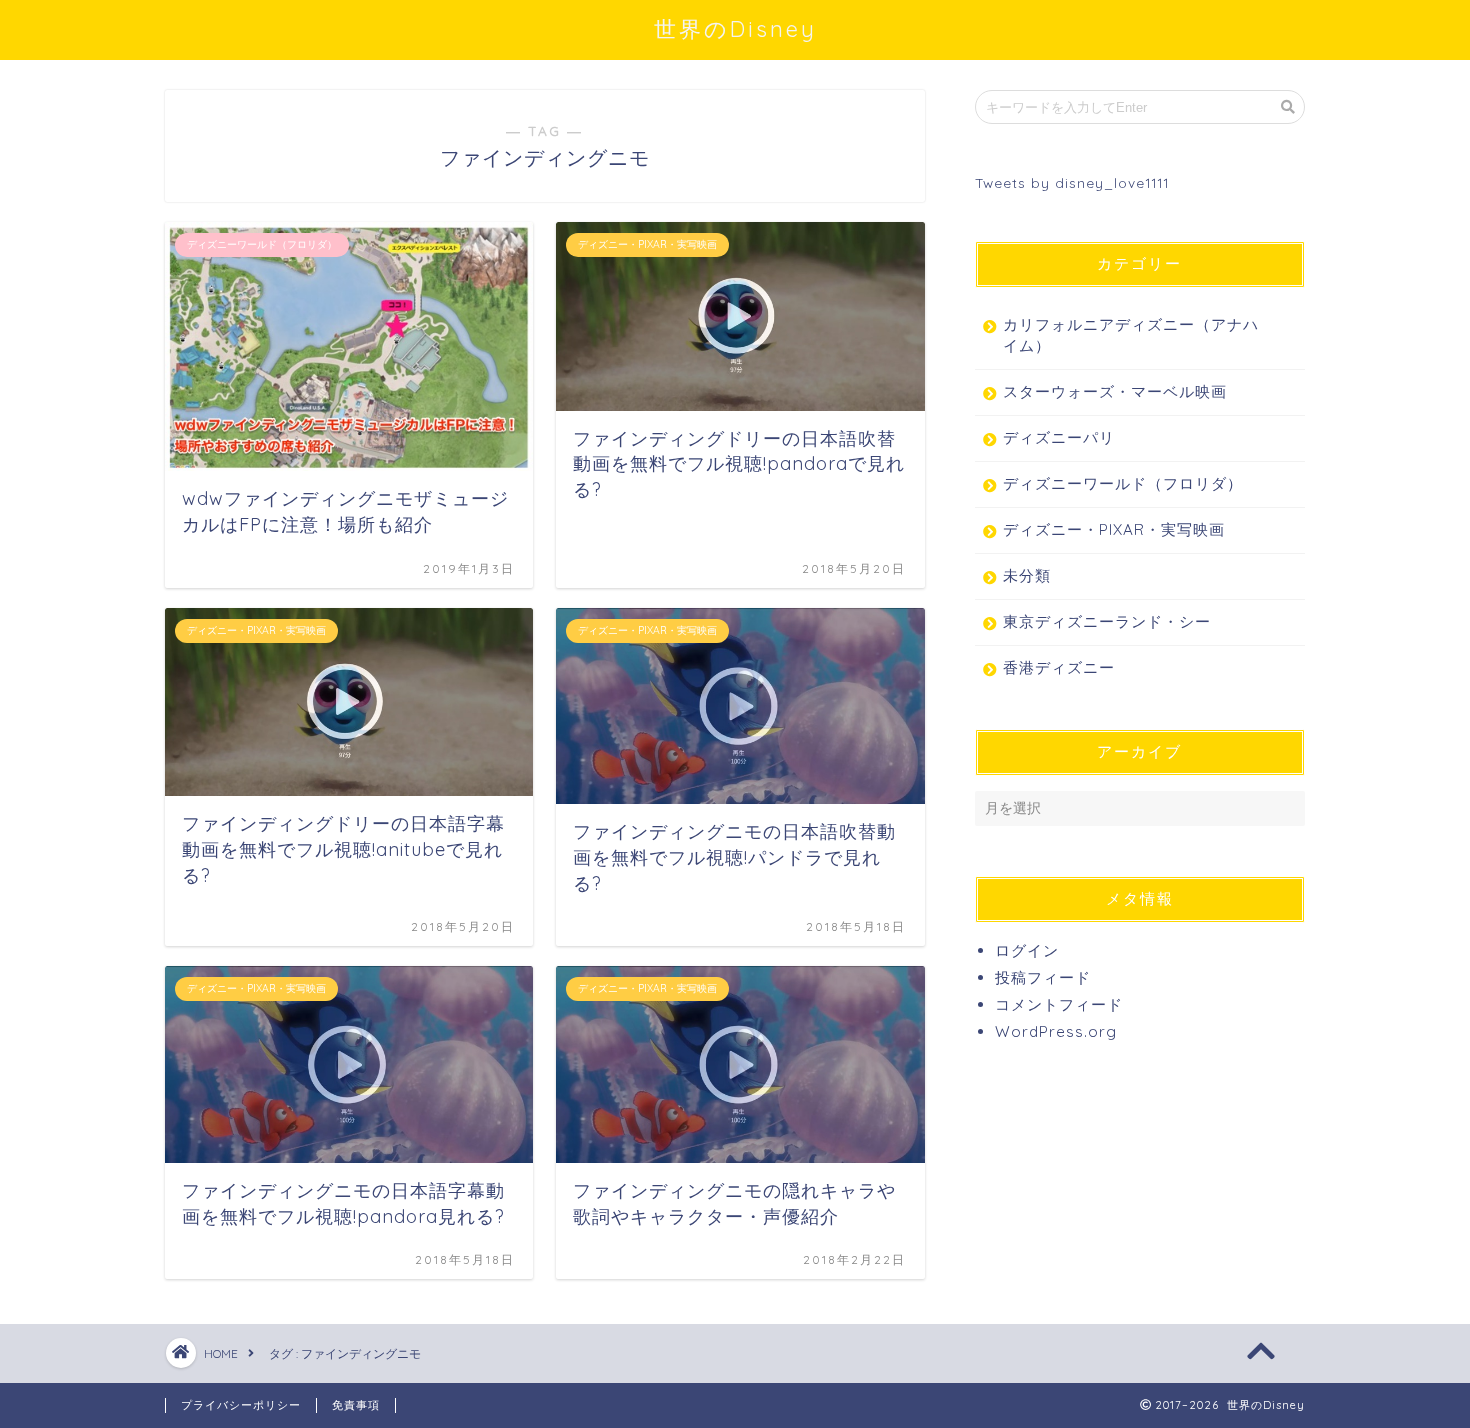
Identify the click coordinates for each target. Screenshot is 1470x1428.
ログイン (1027, 950)
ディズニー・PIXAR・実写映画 (1114, 529)
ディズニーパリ (1059, 437)
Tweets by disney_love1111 (1072, 182)
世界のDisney (735, 28)
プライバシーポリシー (241, 1405)
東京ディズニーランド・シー (1107, 621)
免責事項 (356, 1405)
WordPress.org (1056, 1031)
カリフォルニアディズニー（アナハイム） (1131, 335)
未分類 (1027, 575)
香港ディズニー (1059, 667)
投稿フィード (1043, 977)
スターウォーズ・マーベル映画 (1115, 391)
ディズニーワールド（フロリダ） (1123, 483)
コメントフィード (1059, 1004)
